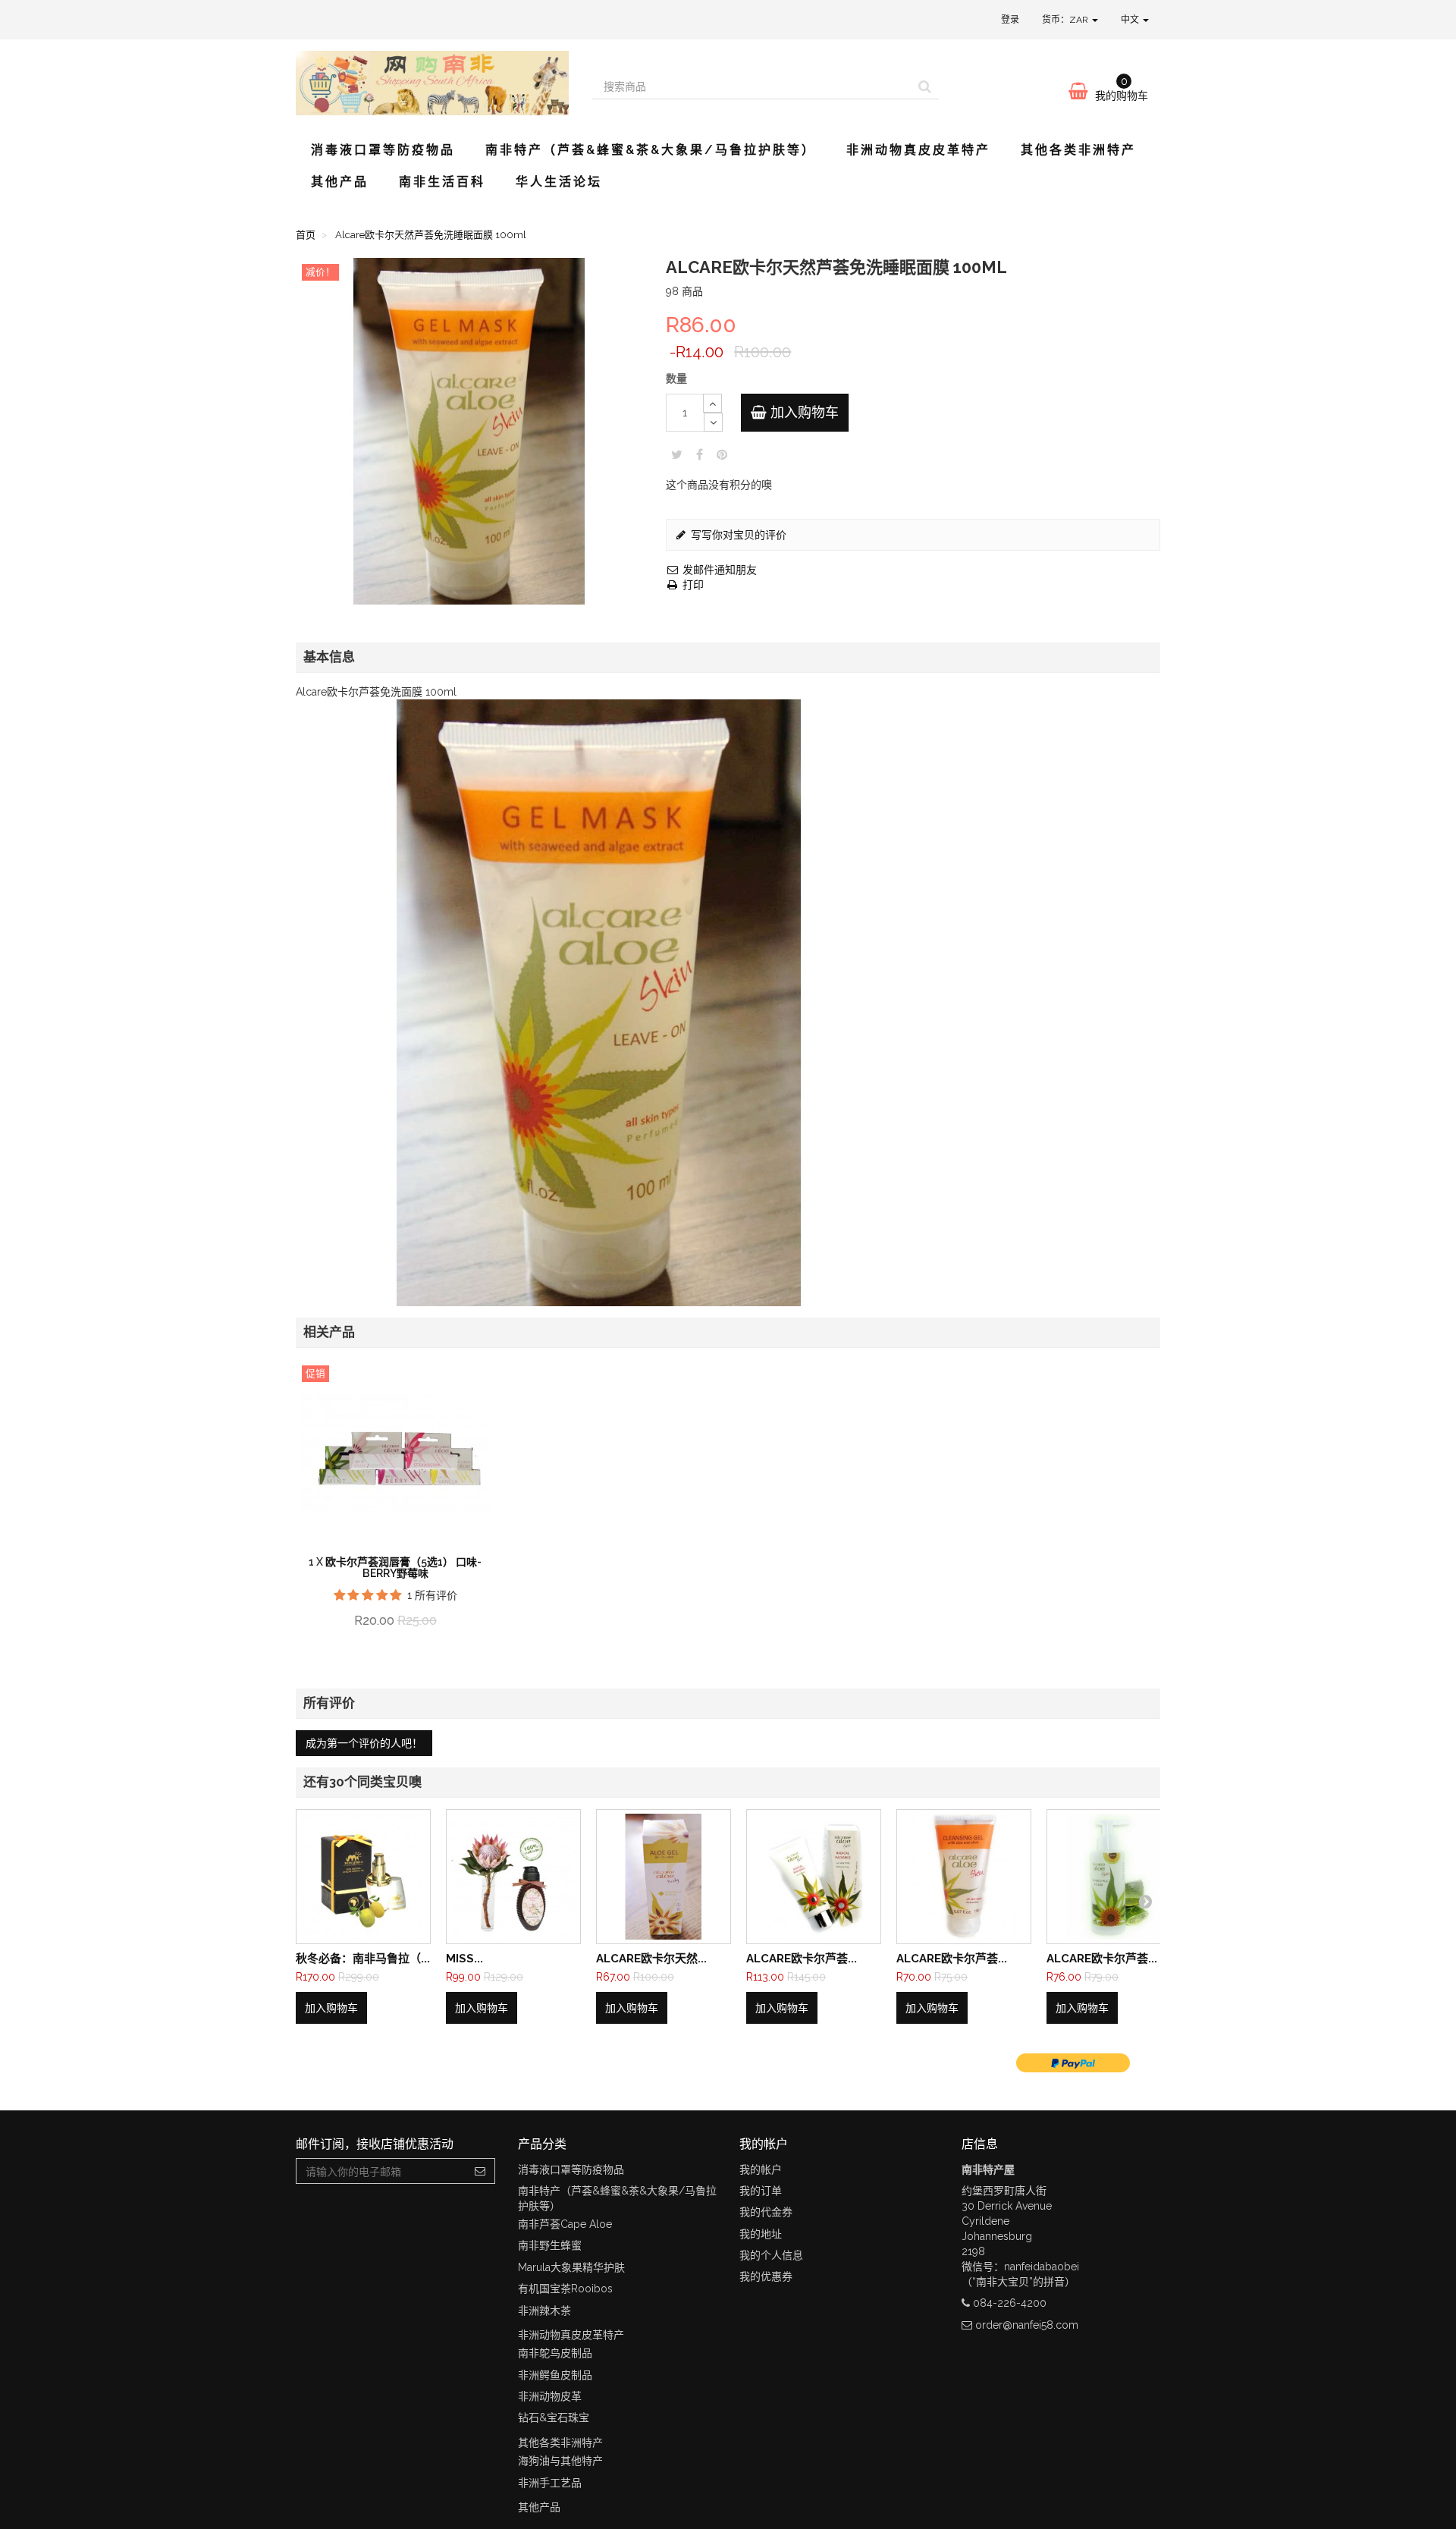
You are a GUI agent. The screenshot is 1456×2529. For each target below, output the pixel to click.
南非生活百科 (442, 182)
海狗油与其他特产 (560, 2461)
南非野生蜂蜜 (550, 2245)
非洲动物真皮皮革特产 (918, 150)
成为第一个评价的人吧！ (364, 1743)
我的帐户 (761, 2169)
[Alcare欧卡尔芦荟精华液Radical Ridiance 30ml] (814, 1877)
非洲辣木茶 (544, 2311)
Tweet (677, 454)
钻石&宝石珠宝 (554, 2417)
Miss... (464, 1959)
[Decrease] (713, 422)
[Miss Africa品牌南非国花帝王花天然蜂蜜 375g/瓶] (513, 1877)
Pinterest (722, 454)
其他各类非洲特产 (1078, 150)
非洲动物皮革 (550, 2396)
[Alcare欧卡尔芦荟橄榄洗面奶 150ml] (964, 1877)
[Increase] (712, 403)
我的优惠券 (766, 2276)
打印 (692, 585)
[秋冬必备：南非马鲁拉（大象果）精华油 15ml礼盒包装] (363, 1877)
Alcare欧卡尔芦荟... (802, 1959)
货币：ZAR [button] (1066, 20)
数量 (676, 379)
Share (700, 454)
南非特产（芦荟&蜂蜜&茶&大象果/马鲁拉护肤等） (651, 150)
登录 (1010, 20)
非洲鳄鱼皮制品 (555, 2375)
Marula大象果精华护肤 (571, 2267)
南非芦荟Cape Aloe (565, 2224)
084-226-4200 (1010, 2303)
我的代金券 (766, 2212)
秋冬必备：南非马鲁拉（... (363, 1959)
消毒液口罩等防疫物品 (383, 150)
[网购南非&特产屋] (432, 83)
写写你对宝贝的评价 (737, 535)
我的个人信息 (771, 2255)
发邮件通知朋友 (718, 570)
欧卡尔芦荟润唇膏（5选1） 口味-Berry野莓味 (403, 1568)
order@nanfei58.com (1027, 2325)
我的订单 (761, 2191)
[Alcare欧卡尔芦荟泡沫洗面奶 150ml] (1114, 1877)
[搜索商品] (925, 86)
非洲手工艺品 (550, 2483)
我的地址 (761, 2234)
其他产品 (340, 182)
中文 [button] (1131, 20)
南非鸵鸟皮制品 (555, 2353)
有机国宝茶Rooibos (565, 2289)
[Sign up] (480, 2171)
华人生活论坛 (559, 182)
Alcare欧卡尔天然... (651, 1959)
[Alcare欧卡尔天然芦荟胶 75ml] (664, 1877)
